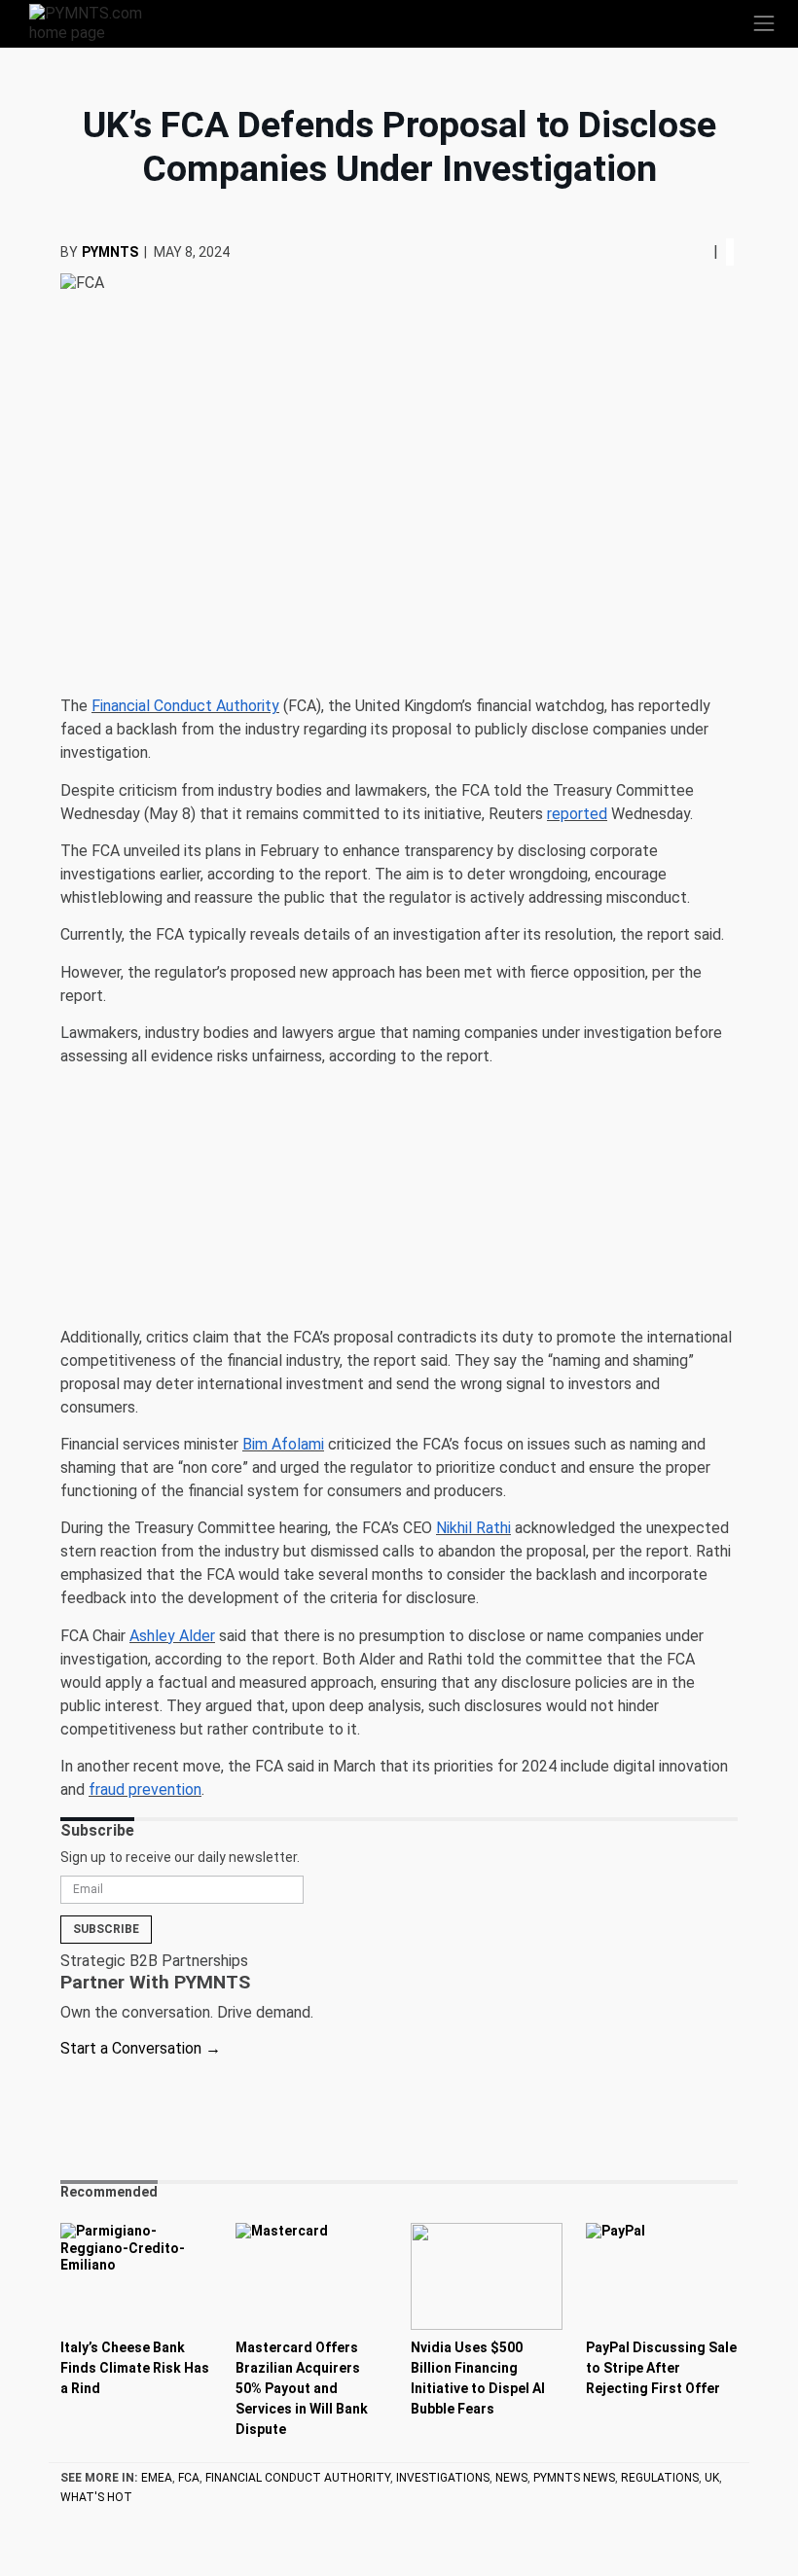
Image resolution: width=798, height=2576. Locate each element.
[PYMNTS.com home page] (97, 22)
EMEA (157, 2478)
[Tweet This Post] (690, 251)
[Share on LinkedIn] (698, 251)
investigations (443, 2478)
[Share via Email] (706, 251)
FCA (189, 2478)
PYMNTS (110, 252)
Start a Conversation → (141, 2048)
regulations (660, 2478)
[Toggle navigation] (764, 23)
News (511, 2478)
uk (712, 2478)
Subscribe (106, 1929)
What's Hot (96, 2497)
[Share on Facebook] (684, 251)
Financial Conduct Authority (298, 2478)
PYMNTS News (574, 2478)
